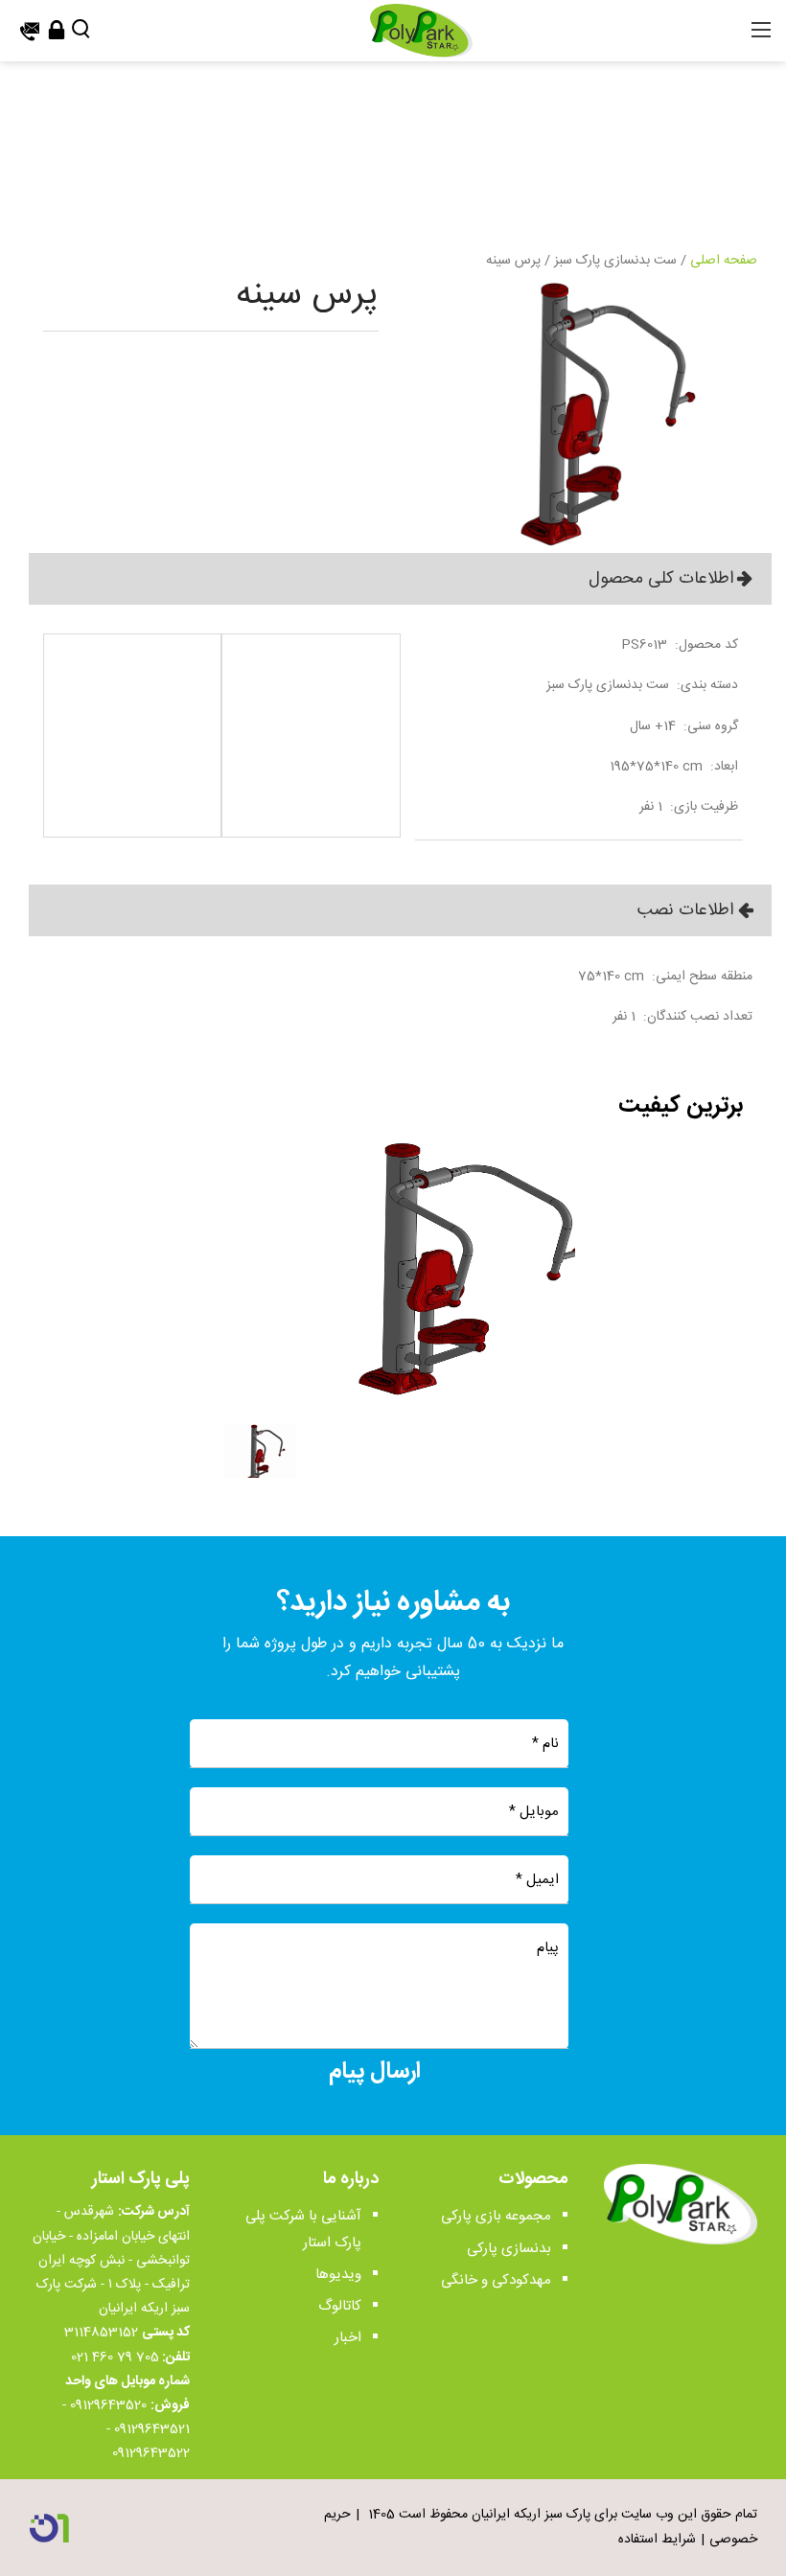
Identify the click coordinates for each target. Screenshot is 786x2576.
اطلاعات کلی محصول (661, 579)
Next (558, 1316)
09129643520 (108, 2405)
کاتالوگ (340, 2306)
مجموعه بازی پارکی (496, 2216)
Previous (228, 1316)
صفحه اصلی (724, 261)
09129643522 (151, 2453)
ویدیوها (338, 2275)
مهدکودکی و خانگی (496, 2280)
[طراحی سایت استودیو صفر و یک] (49, 2528)
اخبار (348, 2338)
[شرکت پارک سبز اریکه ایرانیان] (421, 32)
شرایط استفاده (657, 2540)
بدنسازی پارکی (509, 2249)
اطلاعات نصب (685, 910)
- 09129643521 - (126, 2417)
